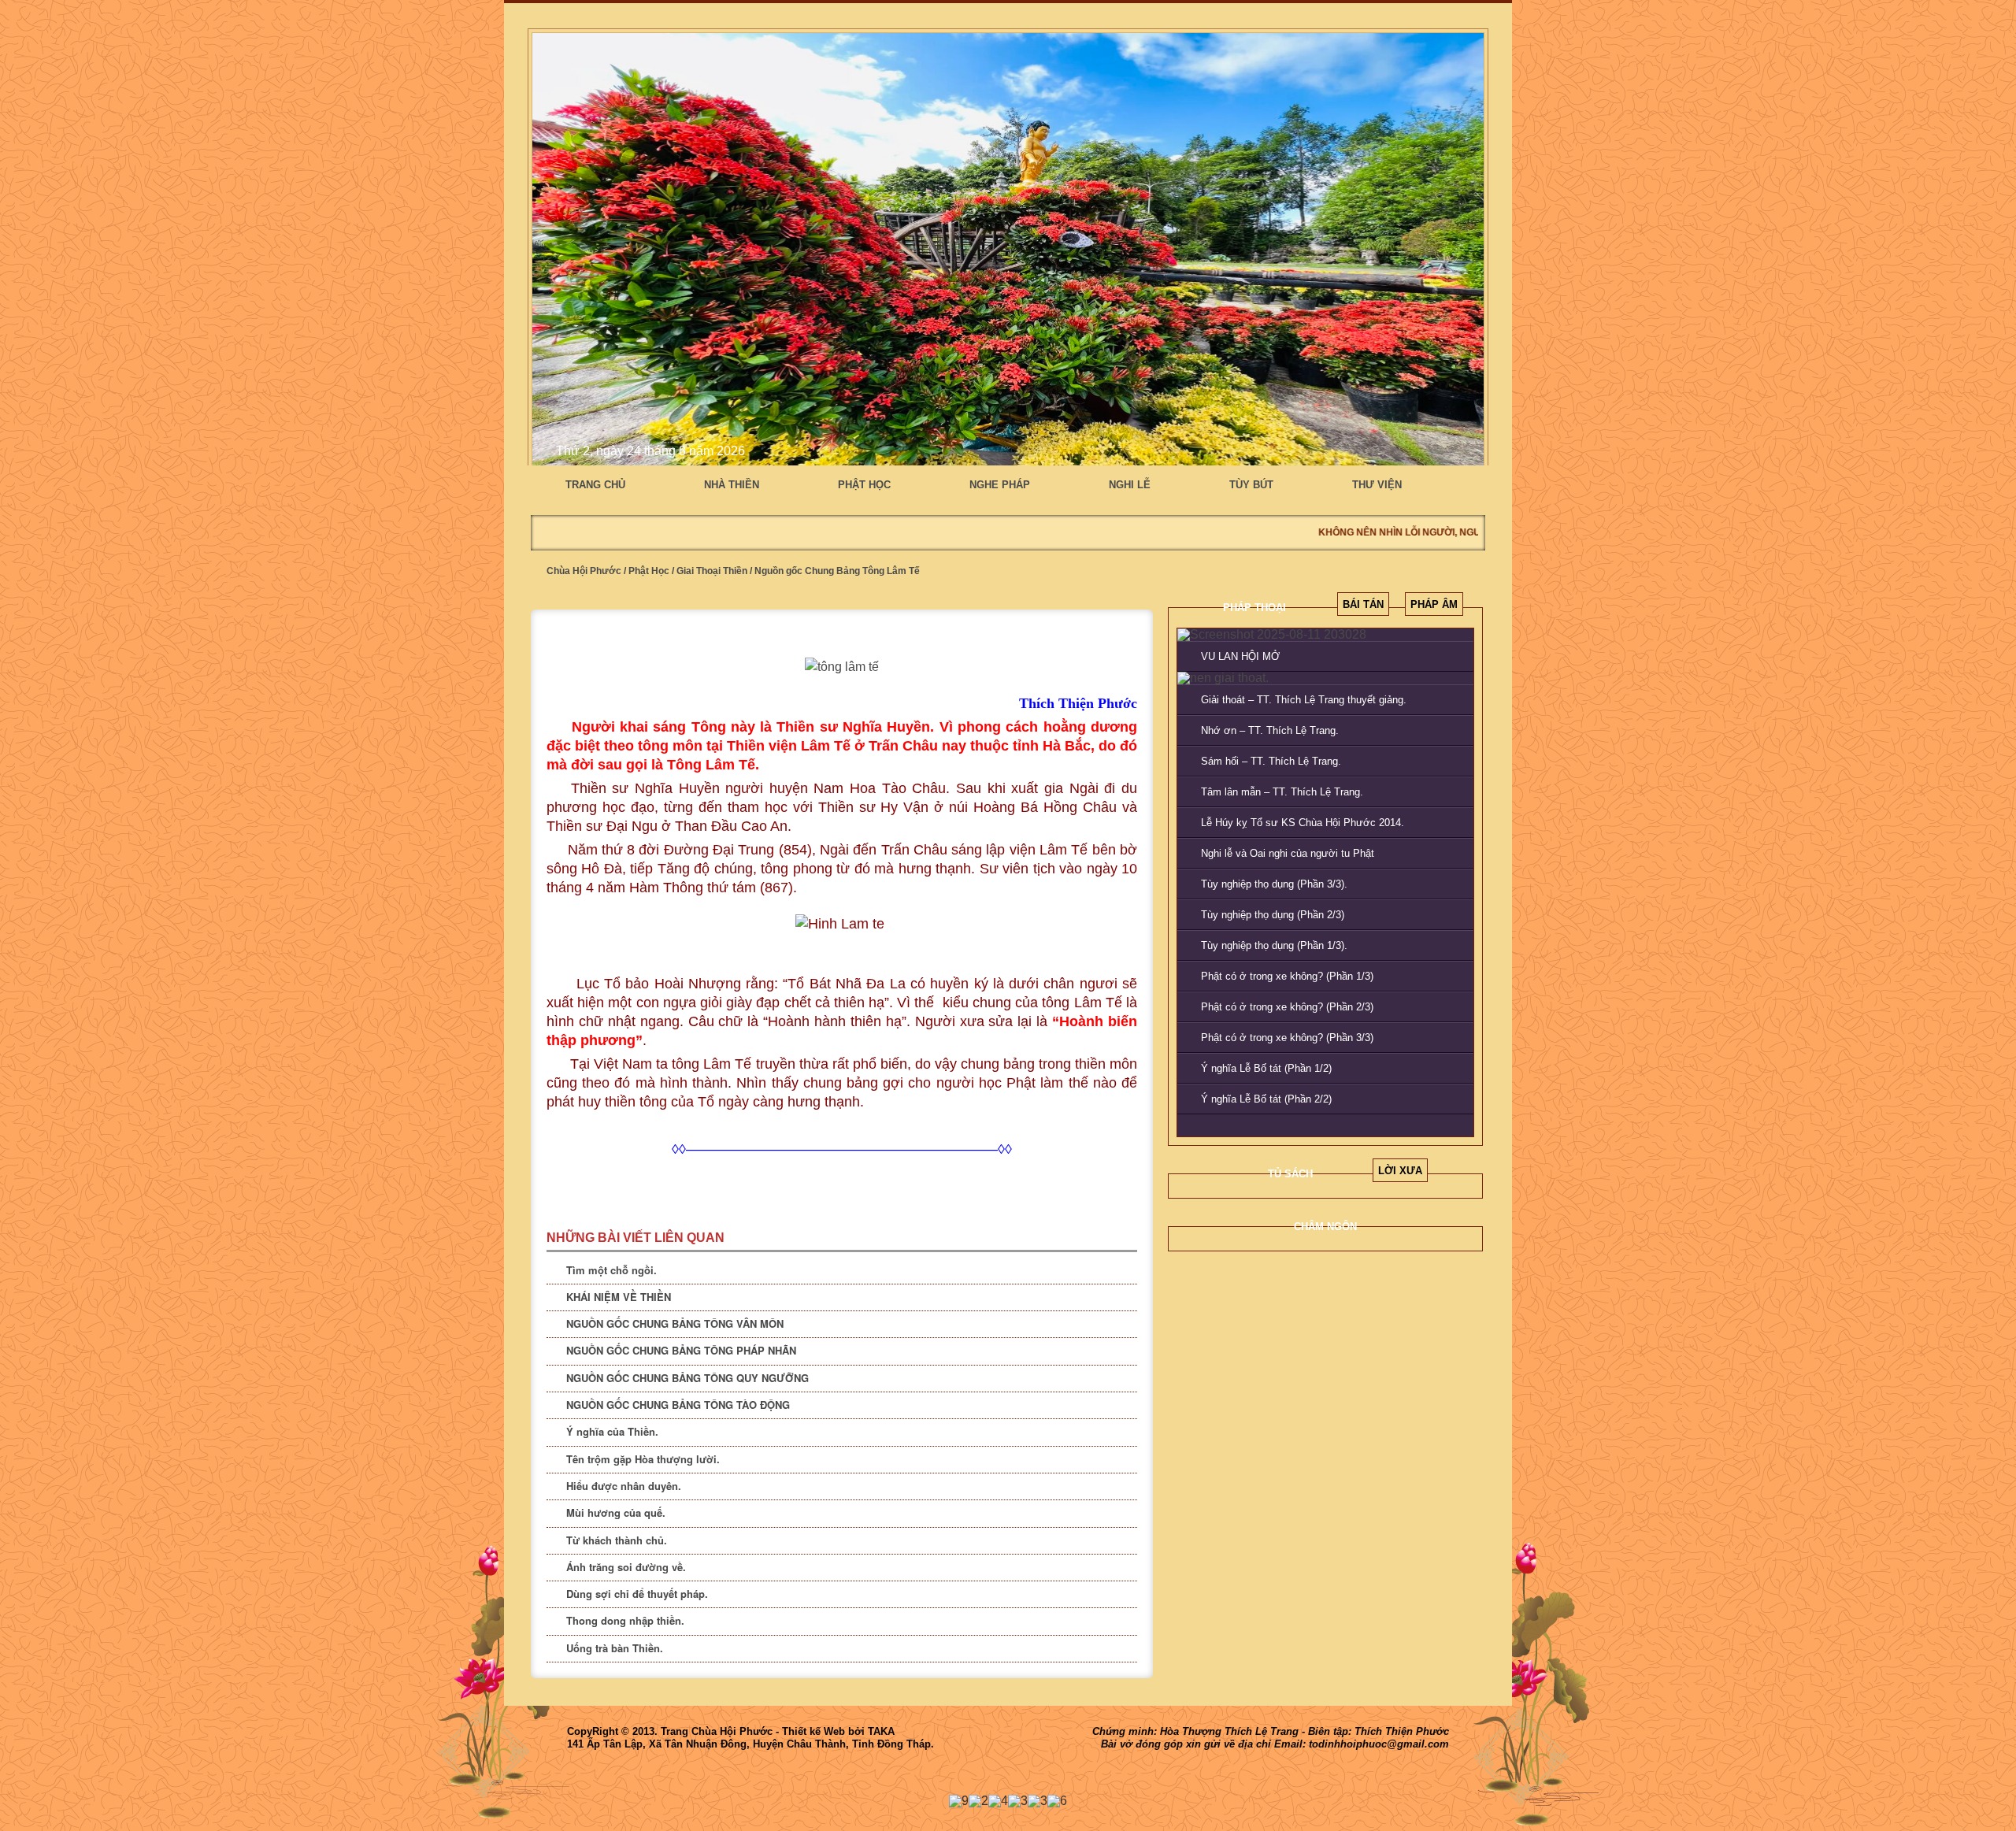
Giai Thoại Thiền (712, 571)
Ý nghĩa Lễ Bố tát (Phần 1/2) (1266, 1068)
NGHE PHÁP (1000, 485)
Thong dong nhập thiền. (625, 1620)
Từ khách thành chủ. (617, 1540)
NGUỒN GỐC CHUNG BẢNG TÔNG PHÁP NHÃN (681, 1350)
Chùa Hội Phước (584, 571)
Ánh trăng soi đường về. (626, 1567)
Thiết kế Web (813, 1731)
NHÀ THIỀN (732, 485)
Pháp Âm (1434, 604)
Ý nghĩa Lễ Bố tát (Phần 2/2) (1266, 1099)
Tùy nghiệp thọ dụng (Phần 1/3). (1274, 945)
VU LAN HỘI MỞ (1240, 656)
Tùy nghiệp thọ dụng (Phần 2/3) (1273, 915)
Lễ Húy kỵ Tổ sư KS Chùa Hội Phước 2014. (1303, 823)
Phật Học (649, 571)
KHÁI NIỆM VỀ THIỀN (619, 1297)
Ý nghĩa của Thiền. (612, 1431)
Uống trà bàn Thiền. (615, 1648)
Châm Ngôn (1325, 1227)
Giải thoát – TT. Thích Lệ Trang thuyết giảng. (1304, 700)
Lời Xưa (1400, 1171)
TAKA (881, 1731)
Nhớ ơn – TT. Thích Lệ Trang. (1270, 730)
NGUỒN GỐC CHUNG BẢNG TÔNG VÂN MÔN (675, 1323)
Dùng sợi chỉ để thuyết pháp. (637, 1594)
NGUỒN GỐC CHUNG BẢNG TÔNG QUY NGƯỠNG (687, 1378)
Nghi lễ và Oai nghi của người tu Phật (1288, 853)
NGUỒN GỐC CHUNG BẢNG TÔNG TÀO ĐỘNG (678, 1405)
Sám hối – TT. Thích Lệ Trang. (1271, 761)
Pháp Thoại (1254, 608)
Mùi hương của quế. (616, 1512)
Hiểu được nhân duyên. (624, 1486)
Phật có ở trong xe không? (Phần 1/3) (1287, 976)
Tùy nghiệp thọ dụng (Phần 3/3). (1274, 884)
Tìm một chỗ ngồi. (611, 1270)
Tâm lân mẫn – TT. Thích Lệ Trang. (1282, 792)
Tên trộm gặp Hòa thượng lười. (643, 1459)
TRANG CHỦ (595, 485)
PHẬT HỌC (864, 485)
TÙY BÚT (1251, 485)
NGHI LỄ (1130, 485)
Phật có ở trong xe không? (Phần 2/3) (1287, 1007)
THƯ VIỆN (1377, 485)
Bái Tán (1363, 604)
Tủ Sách (1290, 1174)
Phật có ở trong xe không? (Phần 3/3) (1287, 1038)
